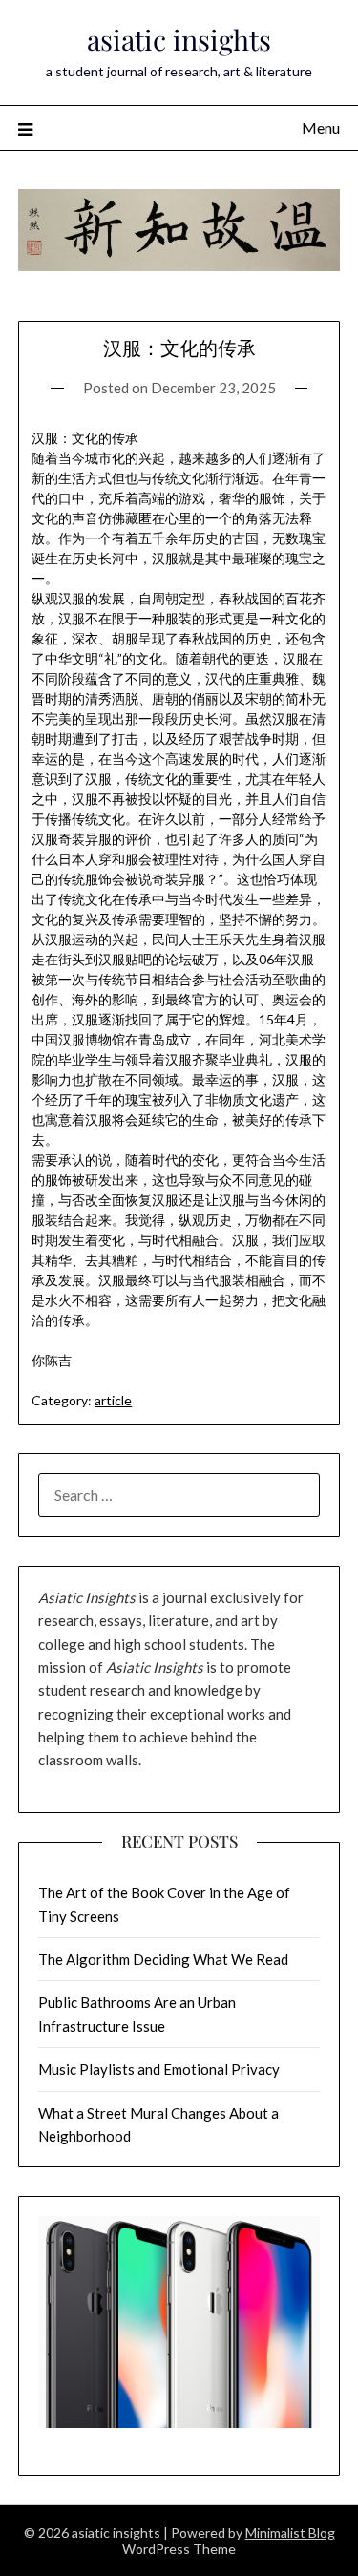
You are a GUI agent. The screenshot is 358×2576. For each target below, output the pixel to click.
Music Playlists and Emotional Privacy (159, 2069)
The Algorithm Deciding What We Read (163, 1959)
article (113, 1400)
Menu (321, 127)
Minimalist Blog (290, 2533)
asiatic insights (179, 39)
